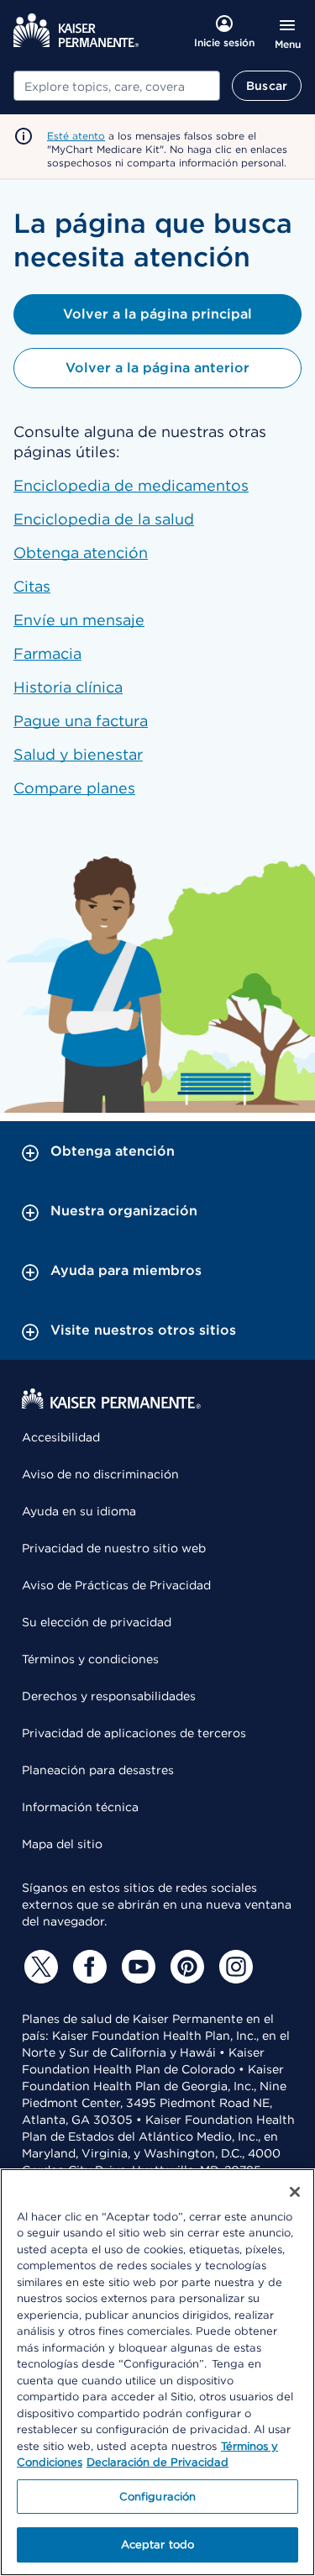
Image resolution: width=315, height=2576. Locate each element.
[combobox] (117, 86)
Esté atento (76, 136)
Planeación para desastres (98, 1770)
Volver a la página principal (157, 314)
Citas (32, 586)
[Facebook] (87, 1967)
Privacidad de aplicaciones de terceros (134, 1733)
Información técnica (80, 1807)
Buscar (267, 86)
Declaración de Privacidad (157, 2462)
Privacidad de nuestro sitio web (114, 1548)
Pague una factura (81, 721)
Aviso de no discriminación (100, 1474)
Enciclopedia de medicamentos (131, 485)
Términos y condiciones (90, 1659)
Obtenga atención (81, 553)
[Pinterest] (185, 1967)
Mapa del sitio (62, 1844)
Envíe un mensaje (79, 620)
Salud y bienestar (78, 754)
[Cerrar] (295, 2192)
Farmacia (47, 653)
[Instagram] (234, 1967)
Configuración (158, 2497)
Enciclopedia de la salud (104, 519)
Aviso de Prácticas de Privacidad (116, 1585)
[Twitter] (39, 1967)
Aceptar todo (158, 2544)
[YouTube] (136, 1967)
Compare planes (74, 788)
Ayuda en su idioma (79, 1511)
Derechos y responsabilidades (109, 1696)
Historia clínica (68, 687)
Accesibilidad (61, 1437)
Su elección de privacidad (97, 1622)
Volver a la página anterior (157, 368)
